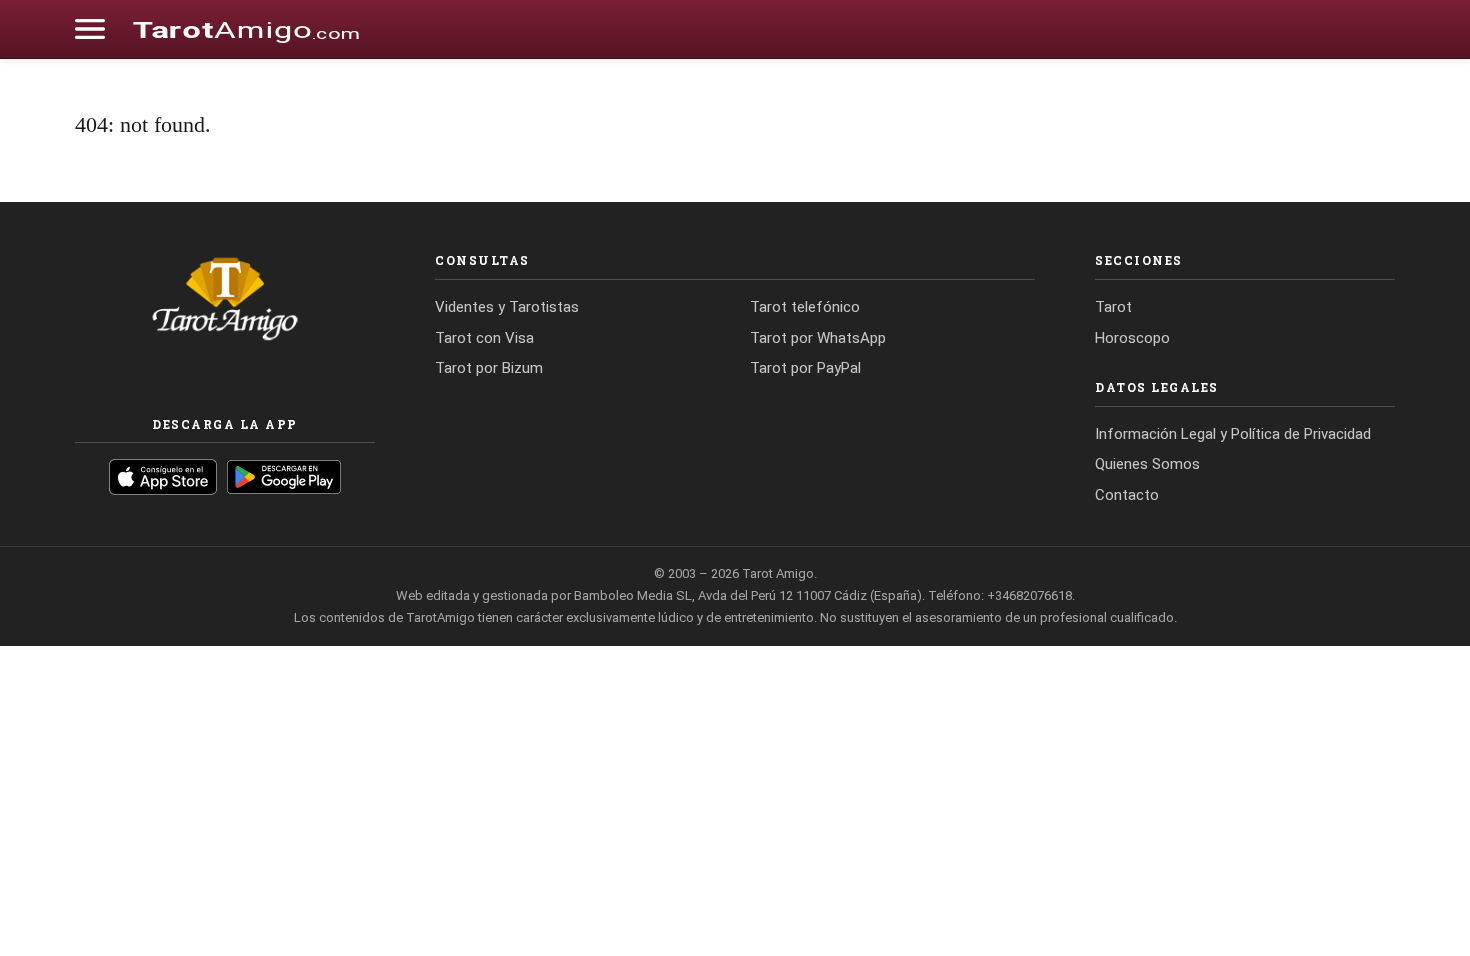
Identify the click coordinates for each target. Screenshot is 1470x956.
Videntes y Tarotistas (507, 307)
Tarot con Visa (484, 338)
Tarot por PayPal (805, 368)
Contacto (1127, 495)
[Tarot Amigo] (246, 29)
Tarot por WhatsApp (818, 338)
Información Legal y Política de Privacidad (1233, 434)
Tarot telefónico (805, 307)
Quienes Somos (1147, 464)
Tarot (1113, 307)
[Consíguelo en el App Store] (163, 477)
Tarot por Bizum (489, 368)
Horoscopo (1132, 338)
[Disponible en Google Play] (284, 477)
